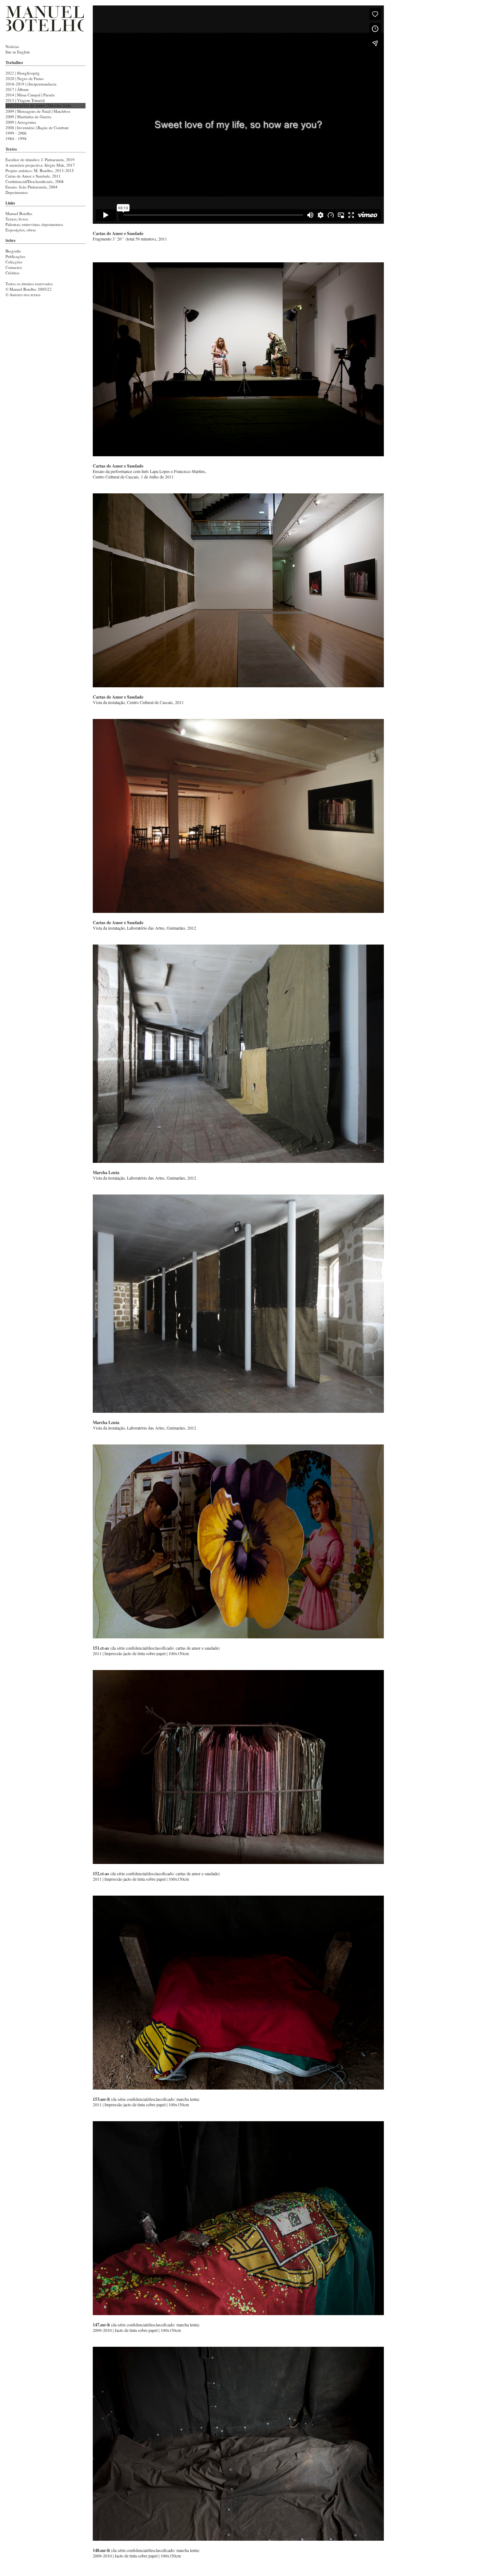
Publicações (15, 256)
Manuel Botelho (19, 213)
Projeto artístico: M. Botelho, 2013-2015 (40, 170)
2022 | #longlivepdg (23, 73)
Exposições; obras (21, 230)
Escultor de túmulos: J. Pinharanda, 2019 (40, 160)
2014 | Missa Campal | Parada (30, 95)
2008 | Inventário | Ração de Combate (37, 128)
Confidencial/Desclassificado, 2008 (35, 181)
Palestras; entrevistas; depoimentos (34, 224)
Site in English (18, 52)
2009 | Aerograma (21, 122)
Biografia (13, 251)
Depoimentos (17, 192)
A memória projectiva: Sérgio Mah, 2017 (40, 165)
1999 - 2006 (16, 133)
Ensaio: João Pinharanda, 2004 (31, 187)
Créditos (12, 273)
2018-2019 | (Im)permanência (31, 84)
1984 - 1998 (16, 138)
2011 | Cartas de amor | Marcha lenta (38, 106)
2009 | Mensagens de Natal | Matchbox (38, 111)
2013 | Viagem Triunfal (25, 100)
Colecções (14, 262)
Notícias (12, 46)
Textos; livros (17, 219)
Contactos (14, 267)
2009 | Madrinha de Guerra (28, 117)
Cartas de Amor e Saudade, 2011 (33, 176)
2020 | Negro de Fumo (25, 78)
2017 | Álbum (17, 89)
